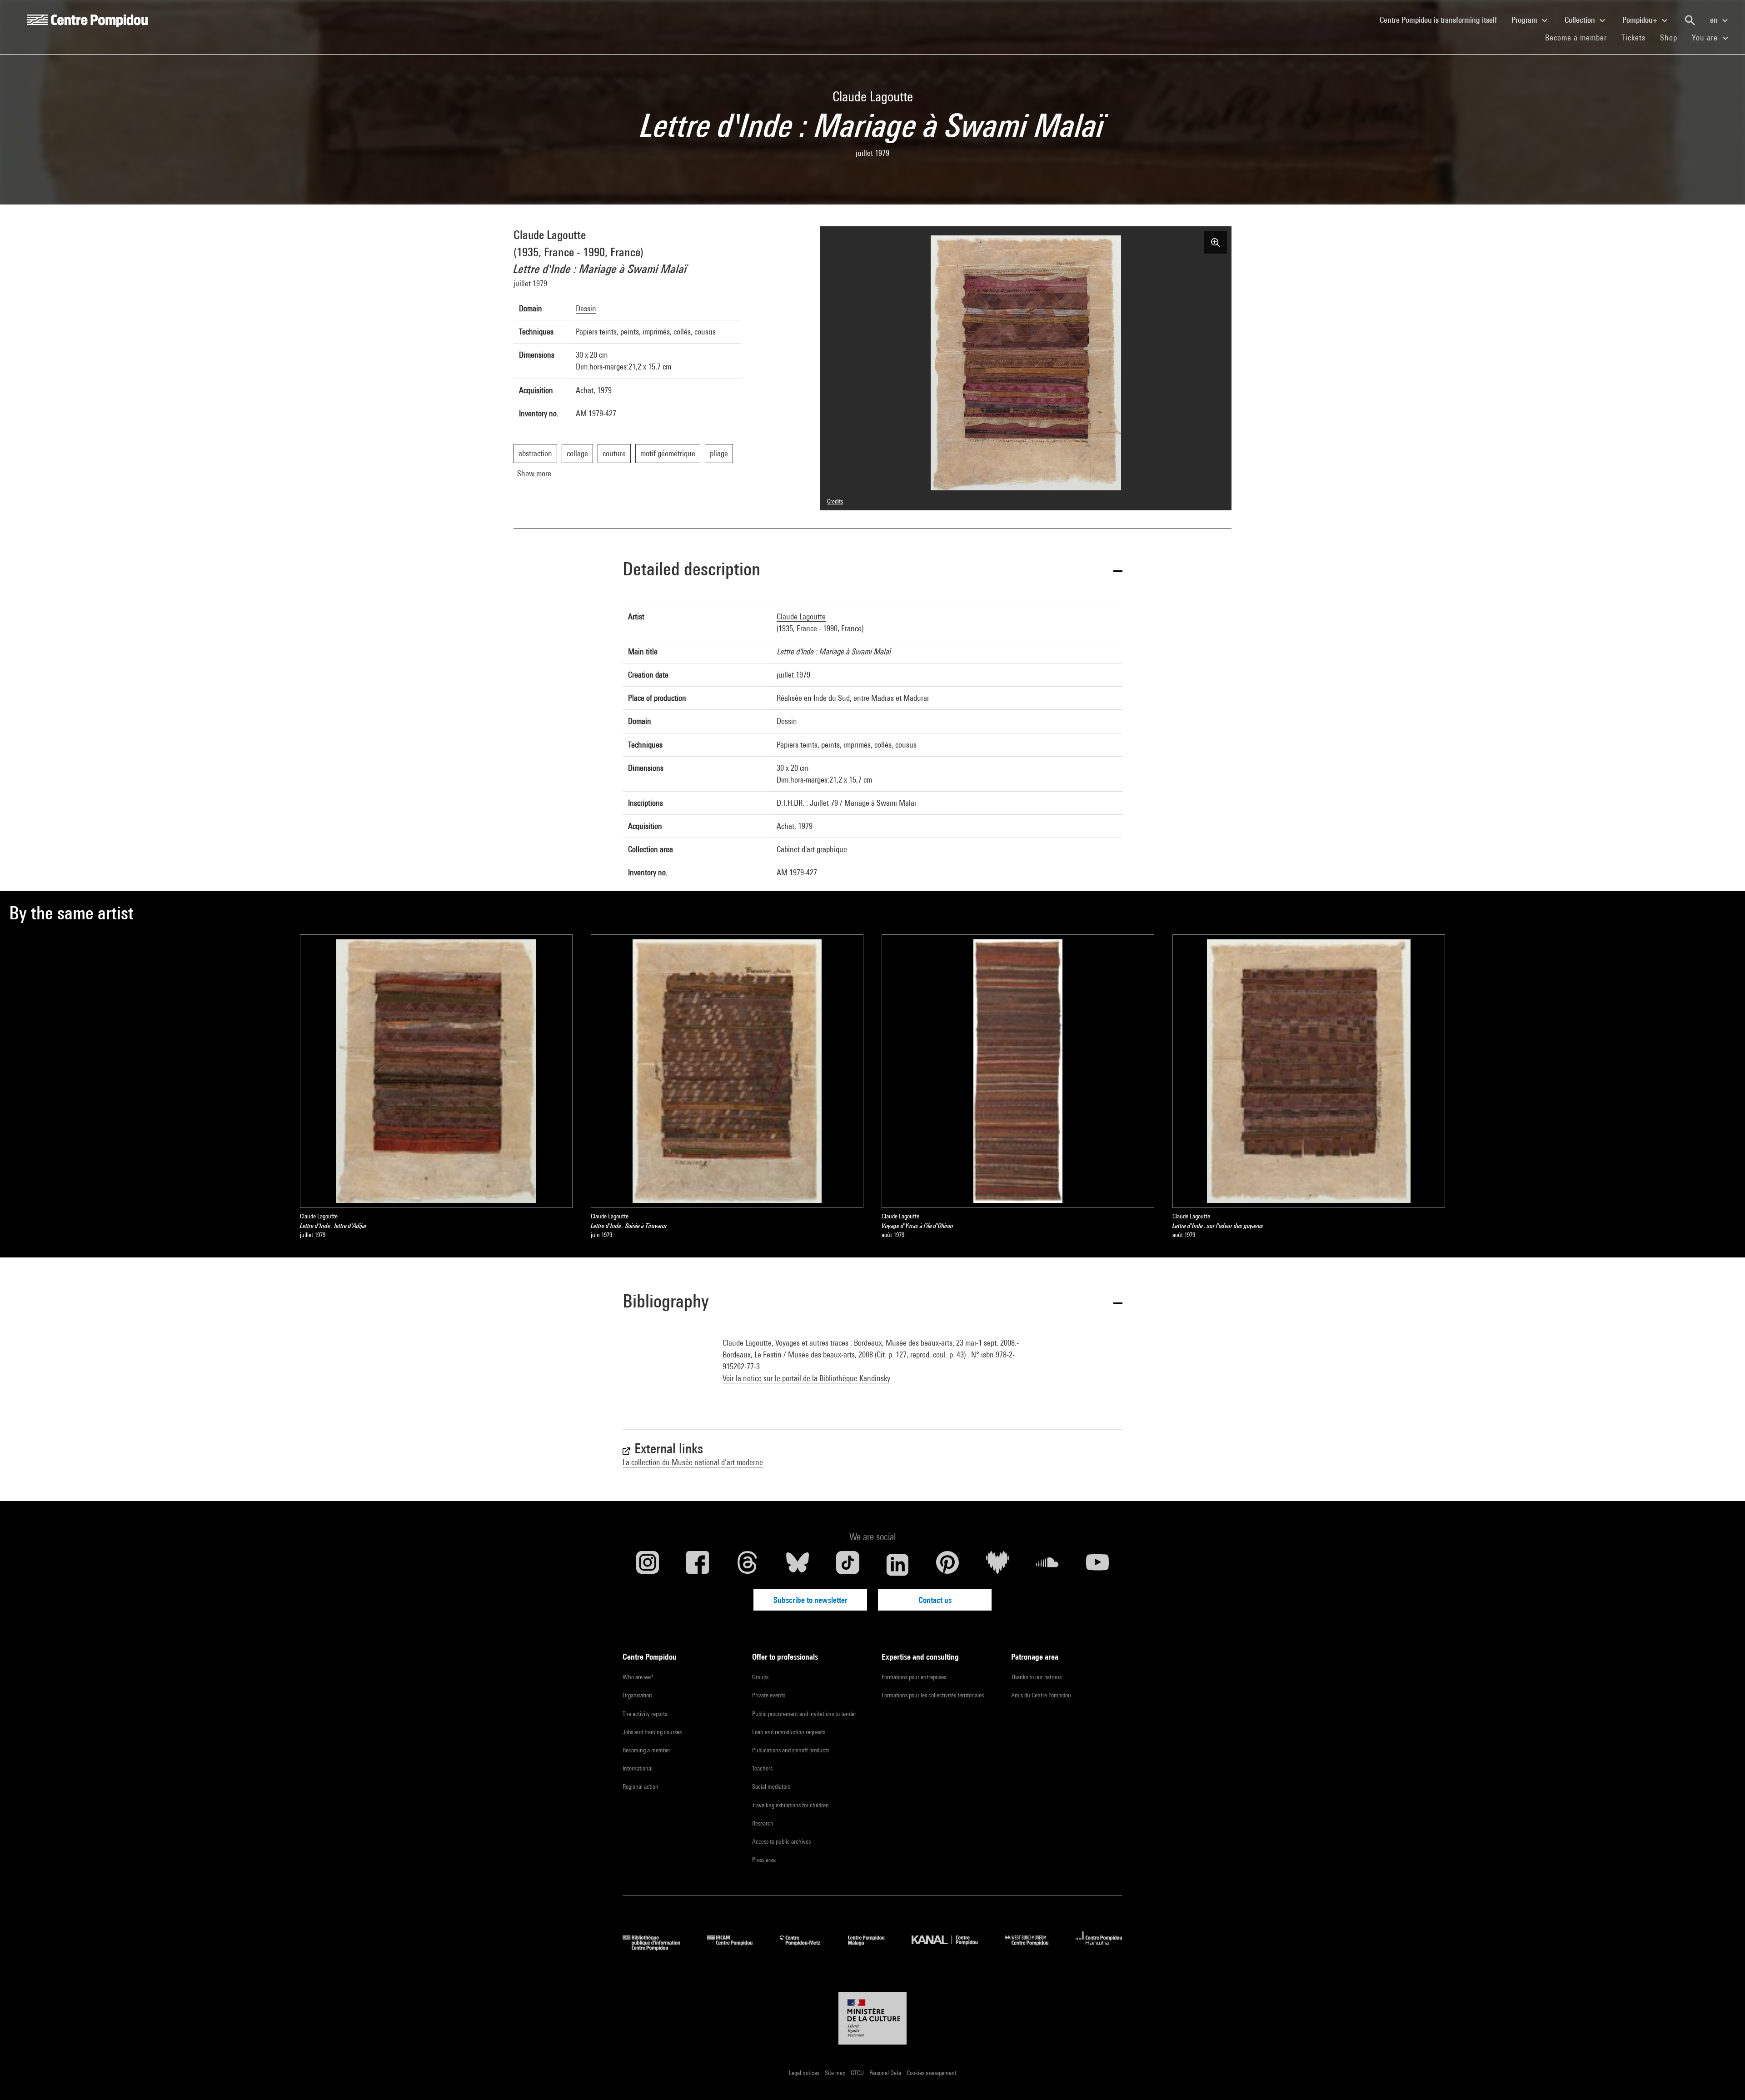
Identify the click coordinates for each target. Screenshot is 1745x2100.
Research (763, 1823)
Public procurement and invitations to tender (804, 1714)
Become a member (1580, 37)
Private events (769, 1695)
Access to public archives (781, 1841)
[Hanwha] (1099, 1948)
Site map (836, 2073)
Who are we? (638, 1677)
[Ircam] (737, 1948)
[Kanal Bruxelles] (951, 1948)
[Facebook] (698, 1565)
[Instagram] (648, 1565)
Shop (1672, 37)
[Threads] (748, 1565)
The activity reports (645, 1714)
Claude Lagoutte (550, 235)
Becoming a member (646, 1750)
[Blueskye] (798, 1565)
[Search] (1690, 20)
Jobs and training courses (652, 1732)
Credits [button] (835, 501)
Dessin (586, 308)
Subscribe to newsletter (810, 1600)
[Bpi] (658, 1948)
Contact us (935, 1600)
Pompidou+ (1641, 20)
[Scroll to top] (1724, 2079)
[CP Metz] (807, 1948)
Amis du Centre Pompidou (1041, 1695)
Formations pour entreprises (914, 1677)
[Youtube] (1097, 1565)
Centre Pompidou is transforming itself (1442, 20)
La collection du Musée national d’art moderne (693, 1462)
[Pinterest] (947, 1565)
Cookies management (932, 2073)
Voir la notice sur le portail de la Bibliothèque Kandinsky (806, 1378)
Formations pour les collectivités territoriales (933, 1695)
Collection (1581, 20)
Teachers (762, 1768)
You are (1706, 37)
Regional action (641, 1786)
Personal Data (886, 2073)
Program (1525, 20)
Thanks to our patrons (1036, 1677)
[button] (872, 571)
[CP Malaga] (873, 1948)
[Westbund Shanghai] (1033, 1948)
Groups (760, 1677)
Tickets (1633, 37)
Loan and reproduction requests (789, 1732)
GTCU (858, 2073)
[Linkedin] (897, 1565)
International (638, 1768)
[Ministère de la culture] (872, 2018)
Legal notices (805, 2073)
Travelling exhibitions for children (790, 1805)
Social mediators (771, 1786)
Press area (764, 1860)
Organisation (637, 1695)
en (1715, 20)
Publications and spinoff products (791, 1750)
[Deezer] (997, 1565)
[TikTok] (848, 1565)
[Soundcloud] (1047, 1565)
